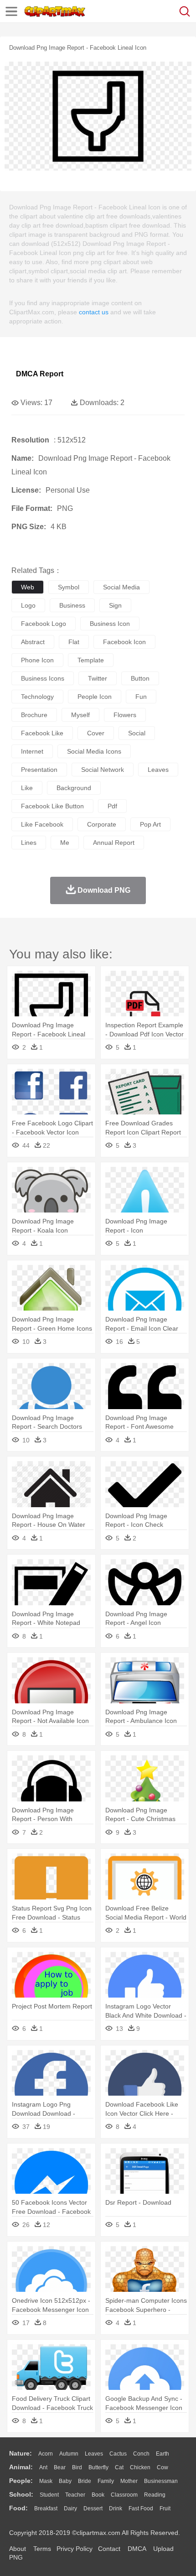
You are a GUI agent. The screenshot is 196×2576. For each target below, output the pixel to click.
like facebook (42, 824)
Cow (162, 2467)
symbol (69, 587)
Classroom (124, 2495)
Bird (77, 2467)
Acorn (46, 2454)
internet (32, 751)
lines (29, 843)
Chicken (140, 2467)
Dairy (70, 2508)
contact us (94, 312)
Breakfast (46, 2508)
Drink (116, 2508)
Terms (42, 2549)
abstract (33, 642)
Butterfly (98, 2467)
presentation (39, 770)
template (91, 660)
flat (74, 642)
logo (28, 605)
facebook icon (124, 642)
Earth (162, 2454)
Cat (119, 2467)
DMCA (137, 2549)
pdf (112, 806)
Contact (109, 2549)
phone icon (37, 660)
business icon (110, 624)
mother (129, 2481)
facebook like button (52, 806)
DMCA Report (40, 374)
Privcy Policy (75, 2549)
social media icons (94, 751)
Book (98, 2495)
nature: (21, 2453)
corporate (102, 824)
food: (18, 2508)
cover (96, 733)
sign (115, 605)
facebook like (42, 733)
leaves (158, 770)
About (18, 2549)
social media (121, 587)
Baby (65, 2481)
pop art (150, 824)
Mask (46, 2481)
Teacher (75, 2495)
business (72, 605)
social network (103, 770)
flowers (125, 715)
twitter (98, 678)
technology (37, 697)
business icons (43, 678)
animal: (21, 2467)
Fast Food (141, 2508)
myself (80, 715)
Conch (141, 2454)
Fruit (165, 2508)
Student (49, 2495)
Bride (85, 2481)
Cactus (118, 2454)
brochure (34, 715)
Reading (155, 2495)
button (140, 678)
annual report (114, 843)
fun (141, 697)
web (28, 587)
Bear (60, 2467)
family (106, 2481)
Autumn (69, 2454)
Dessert (93, 2508)
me (65, 843)
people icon (95, 697)
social (137, 733)
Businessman (161, 2481)
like (27, 788)
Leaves (94, 2454)
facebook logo (44, 624)
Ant (43, 2467)
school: (21, 2494)
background (74, 788)
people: (21, 2481)
